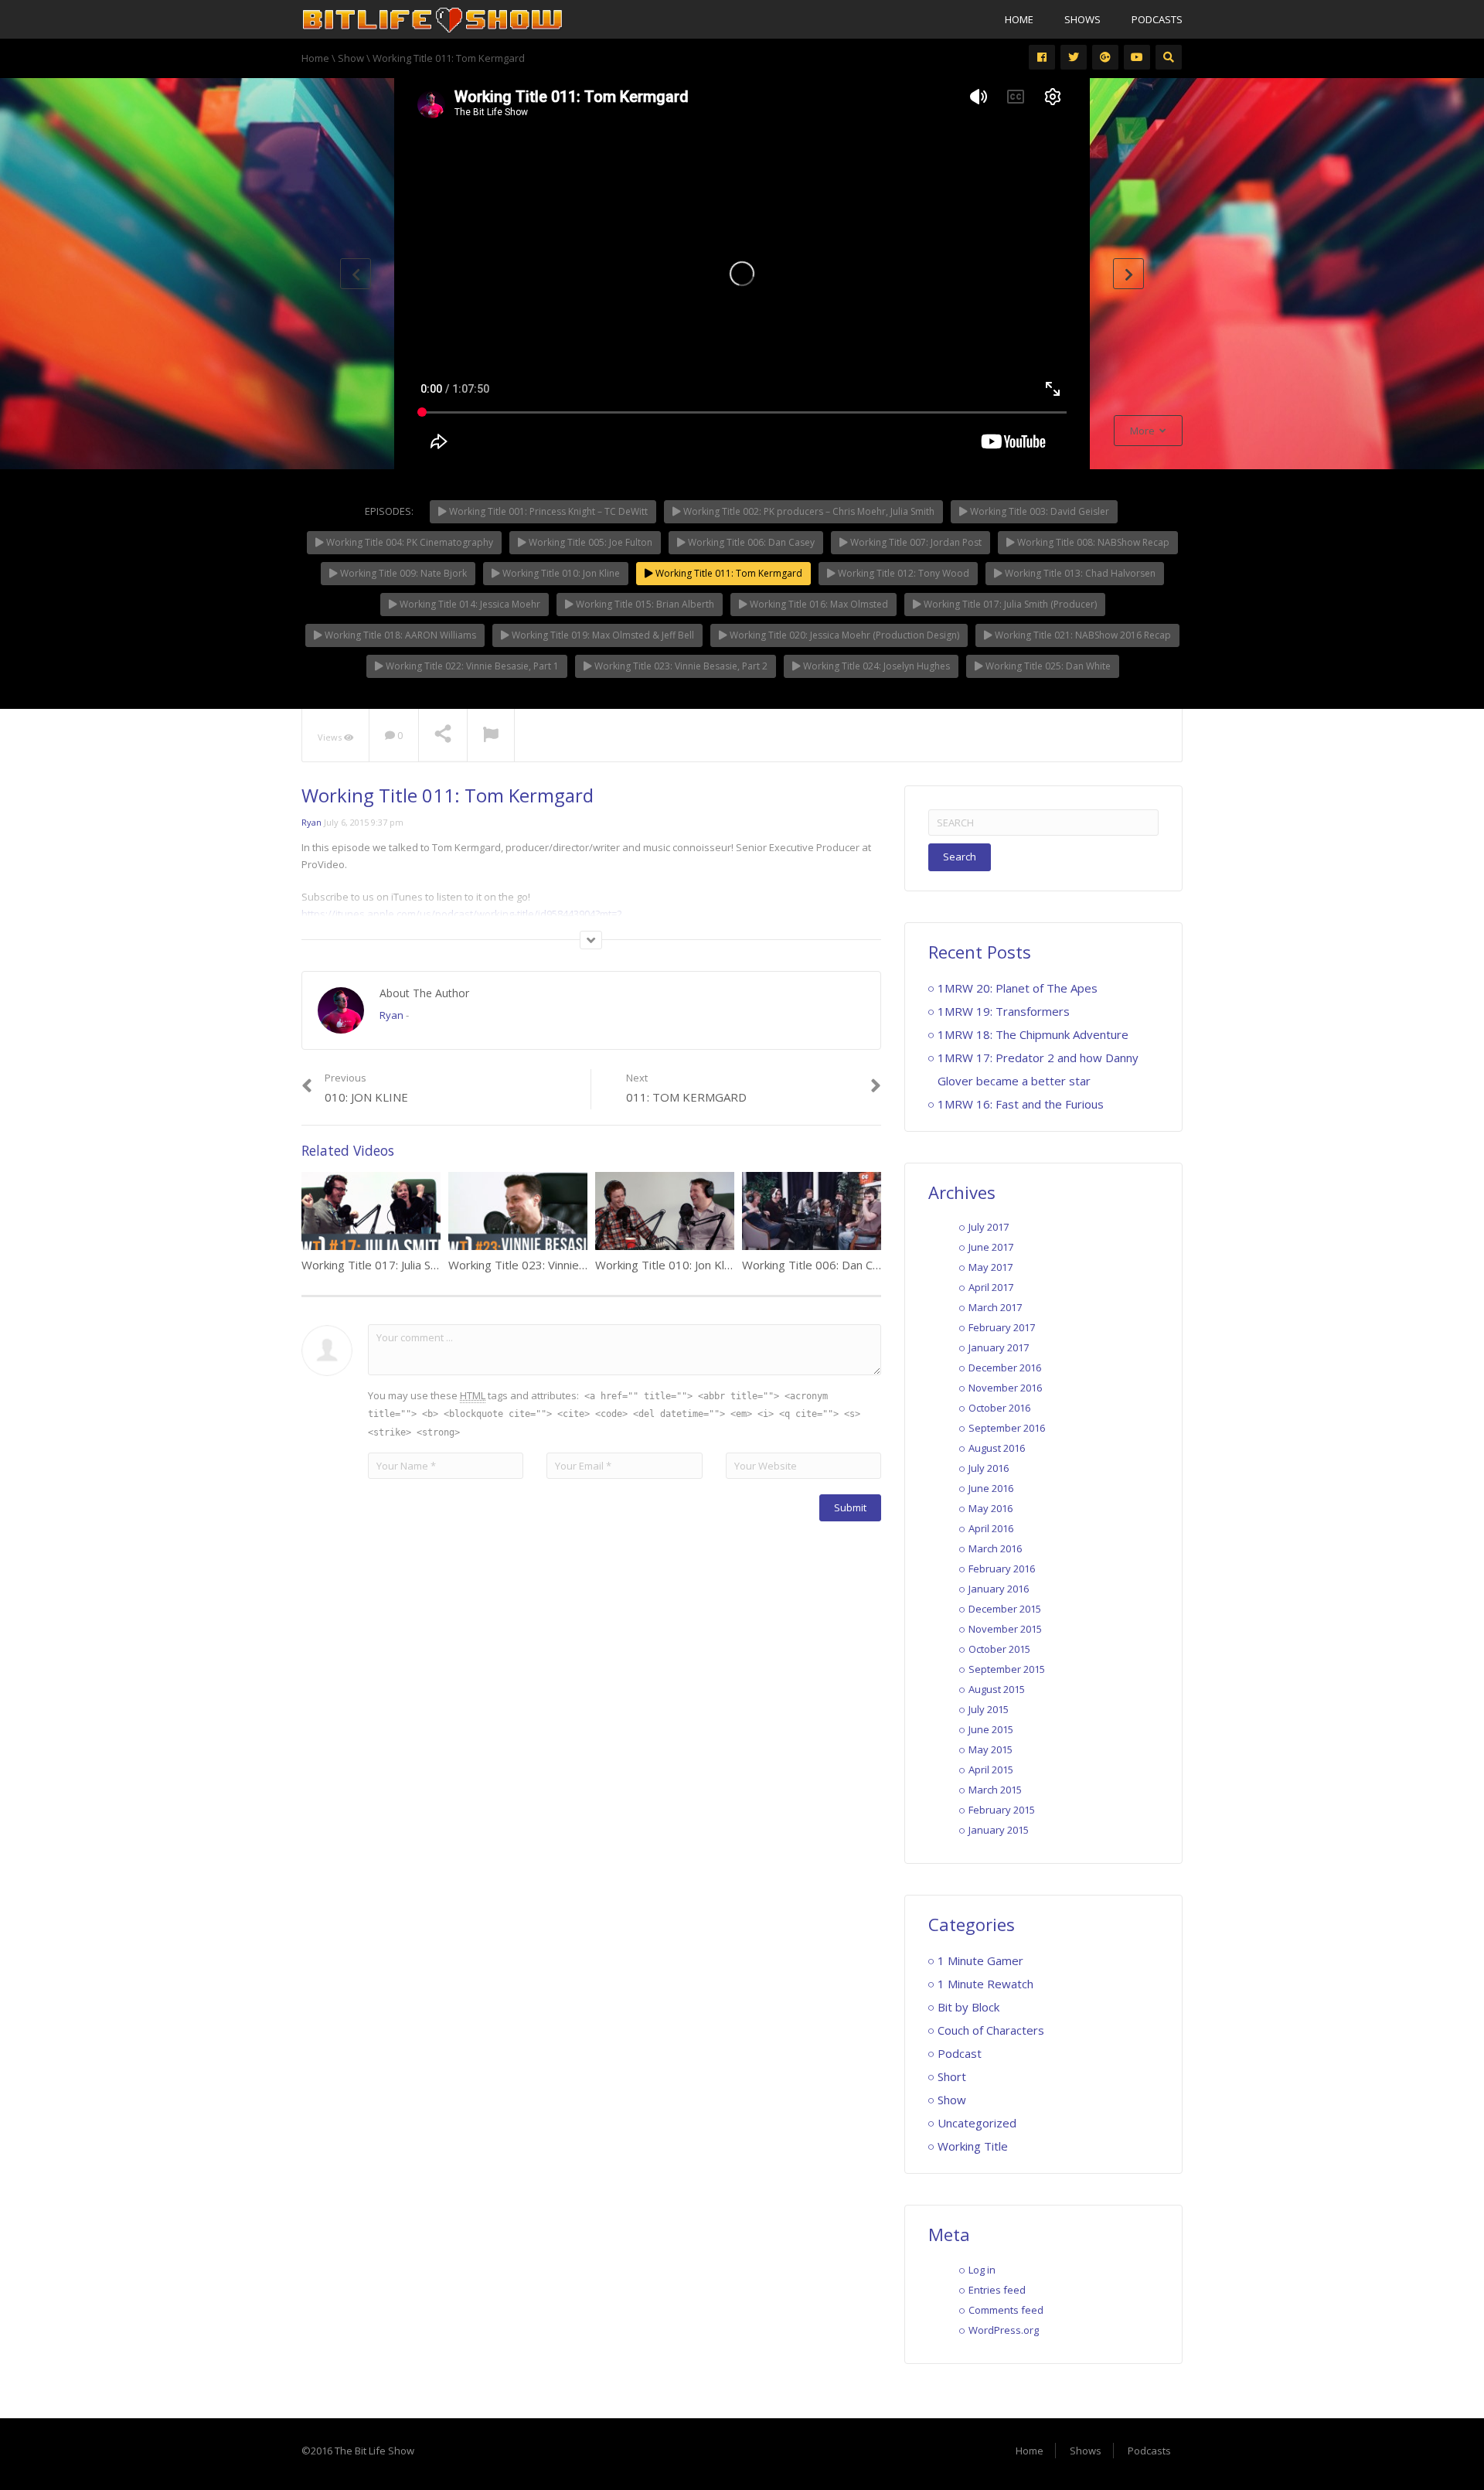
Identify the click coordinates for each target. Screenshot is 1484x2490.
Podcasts (1157, 19)
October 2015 (999, 1649)
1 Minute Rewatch (985, 1984)
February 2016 (1002, 1569)
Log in (982, 2270)
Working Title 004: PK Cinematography (408, 542)
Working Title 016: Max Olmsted (818, 604)
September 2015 (1007, 1669)
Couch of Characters (991, 2030)
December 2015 (1005, 1609)
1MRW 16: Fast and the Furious (1021, 1104)
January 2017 (999, 1347)
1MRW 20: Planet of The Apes (1018, 988)
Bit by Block (968, 2007)
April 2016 (991, 1528)
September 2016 (1007, 1428)
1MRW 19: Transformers (1004, 1011)
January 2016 (999, 1589)
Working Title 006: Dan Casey (750, 542)
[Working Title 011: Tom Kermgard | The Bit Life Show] (433, 19)
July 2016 (989, 1468)
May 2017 (990, 1267)
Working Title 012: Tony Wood (902, 573)
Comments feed (1006, 2310)
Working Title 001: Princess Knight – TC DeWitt (547, 511)
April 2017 (991, 1287)
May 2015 (990, 1749)
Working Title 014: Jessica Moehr (469, 604)
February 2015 (1002, 1810)
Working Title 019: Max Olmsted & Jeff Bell (602, 635)
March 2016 (995, 1548)
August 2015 (997, 1689)
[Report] (491, 736)
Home (1019, 19)
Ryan (311, 822)
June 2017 (991, 1247)
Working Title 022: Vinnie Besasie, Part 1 (471, 666)
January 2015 (999, 1830)
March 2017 (995, 1307)
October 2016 (999, 1408)
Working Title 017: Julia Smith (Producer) (1009, 604)
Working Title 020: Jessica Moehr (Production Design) (843, 635)
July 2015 (989, 1709)
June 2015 (991, 1729)
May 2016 (990, 1508)
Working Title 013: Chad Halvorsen (1079, 573)
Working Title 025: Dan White (1047, 666)
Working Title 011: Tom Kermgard (728, 573)
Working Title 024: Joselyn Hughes (875, 666)
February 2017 (1002, 1327)
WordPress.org (1004, 2330)
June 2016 (991, 1488)
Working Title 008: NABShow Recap (1092, 542)
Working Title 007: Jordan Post (915, 542)
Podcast (960, 2053)
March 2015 (995, 1790)
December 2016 (1005, 1368)
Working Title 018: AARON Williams (399, 635)
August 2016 (997, 1448)
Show (952, 2100)
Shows (1082, 19)
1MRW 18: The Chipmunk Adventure (1033, 1034)
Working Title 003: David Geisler (1038, 511)
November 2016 (1005, 1388)
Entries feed (997, 2290)
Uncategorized (977, 2123)
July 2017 (989, 1227)
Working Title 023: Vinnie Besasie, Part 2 (680, 666)
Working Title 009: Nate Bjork (402, 573)
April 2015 (991, 1770)
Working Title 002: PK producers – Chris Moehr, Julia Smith (808, 511)
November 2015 (1005, 1629)
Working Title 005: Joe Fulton (589, 542)
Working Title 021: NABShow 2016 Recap (1082, 635)
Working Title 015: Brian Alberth (644, 604)
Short (952, 2076)
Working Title (973, 2146)
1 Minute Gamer (980, 1960)
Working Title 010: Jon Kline (560, 573)
